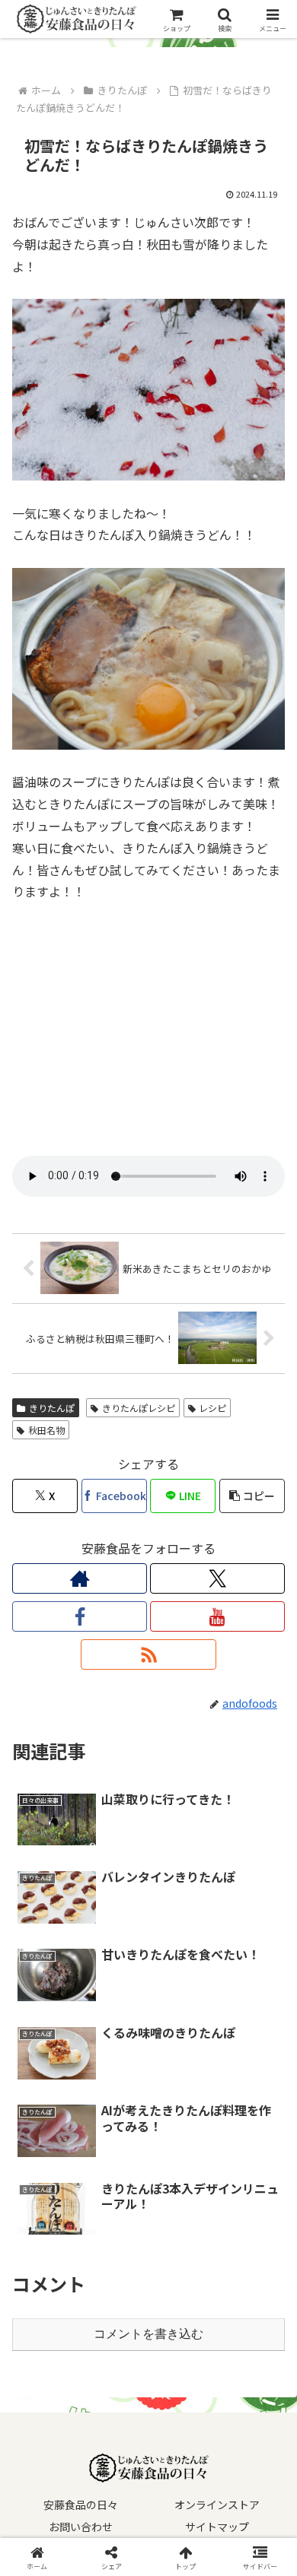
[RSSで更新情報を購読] (148, 1654)
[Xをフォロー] (217, 1578)
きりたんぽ (52, 1408)
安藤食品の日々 (81, 2505)
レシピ (212, 1408)
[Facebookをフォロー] (80, 1616)
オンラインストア (217, 2505)
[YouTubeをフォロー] (217, 1616)
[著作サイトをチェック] (80, 1578)
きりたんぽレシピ (139, 1408)
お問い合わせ (81, 2527)
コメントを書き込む (148, 2334)
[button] (252, 1496)
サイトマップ (217, 2527)
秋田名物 (46, 1430)
